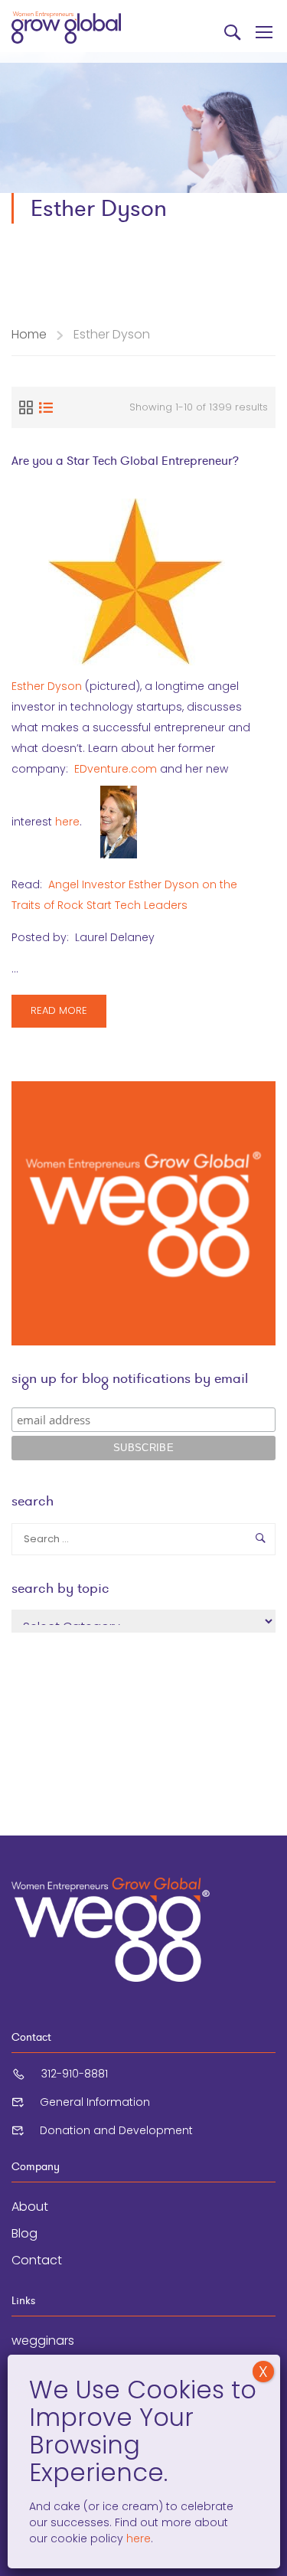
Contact (37, 2260)
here (67, 821)
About (30, 2207)
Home (29, 334)
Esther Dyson (47, 686)
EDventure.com (116, 769)
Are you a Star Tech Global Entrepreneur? (125, 461)
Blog (24, 2233)
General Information (95, 2102)
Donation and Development (116, 2130)
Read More (68, 1015)
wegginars (43, 2341)
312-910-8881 (75, 2074)
